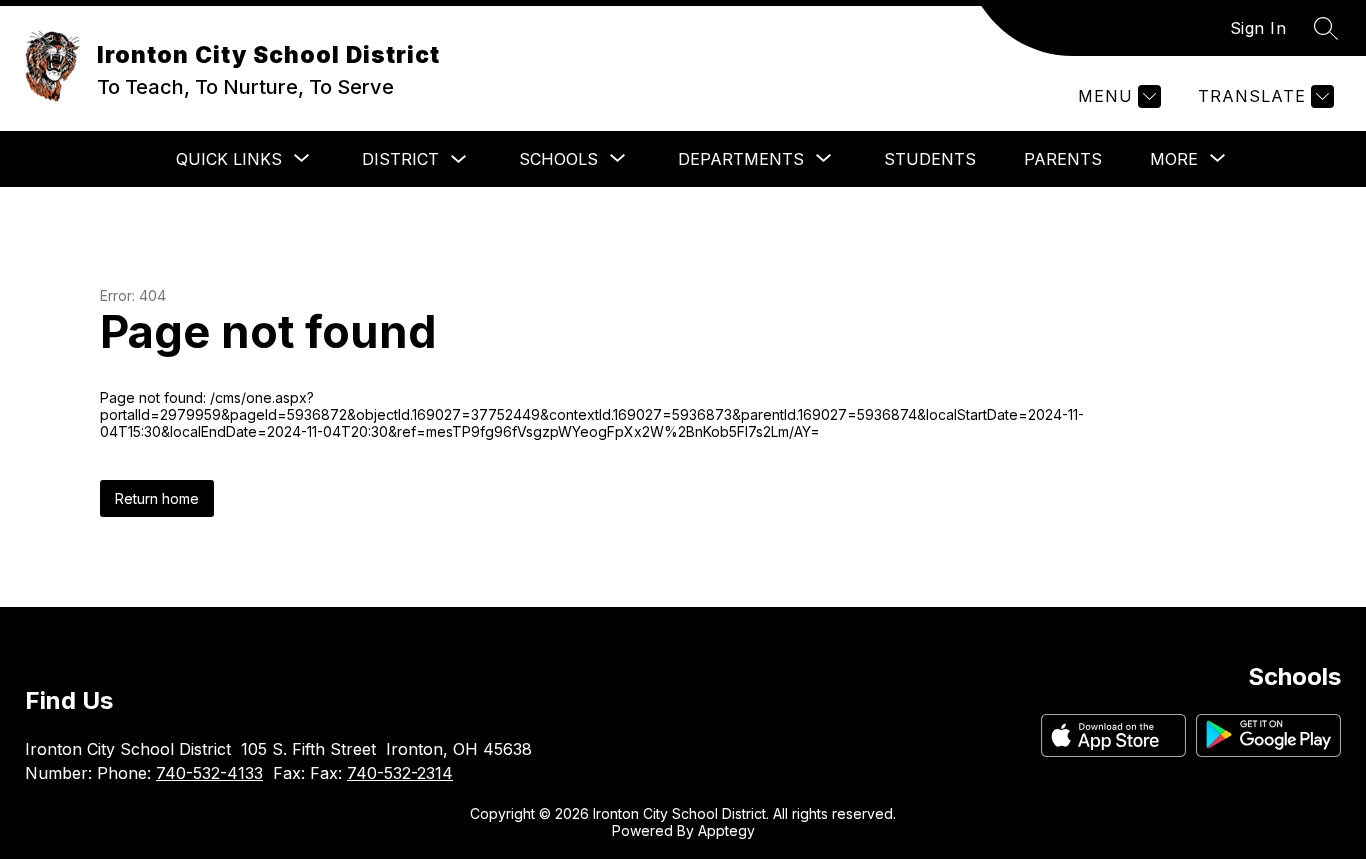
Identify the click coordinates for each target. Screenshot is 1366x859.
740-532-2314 (400, 773)
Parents (1063, 159)
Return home (157, 498)
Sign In (1258, 28)
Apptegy (726, 830)
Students (930, 159)
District (400, 159)
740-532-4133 (209, 773)
